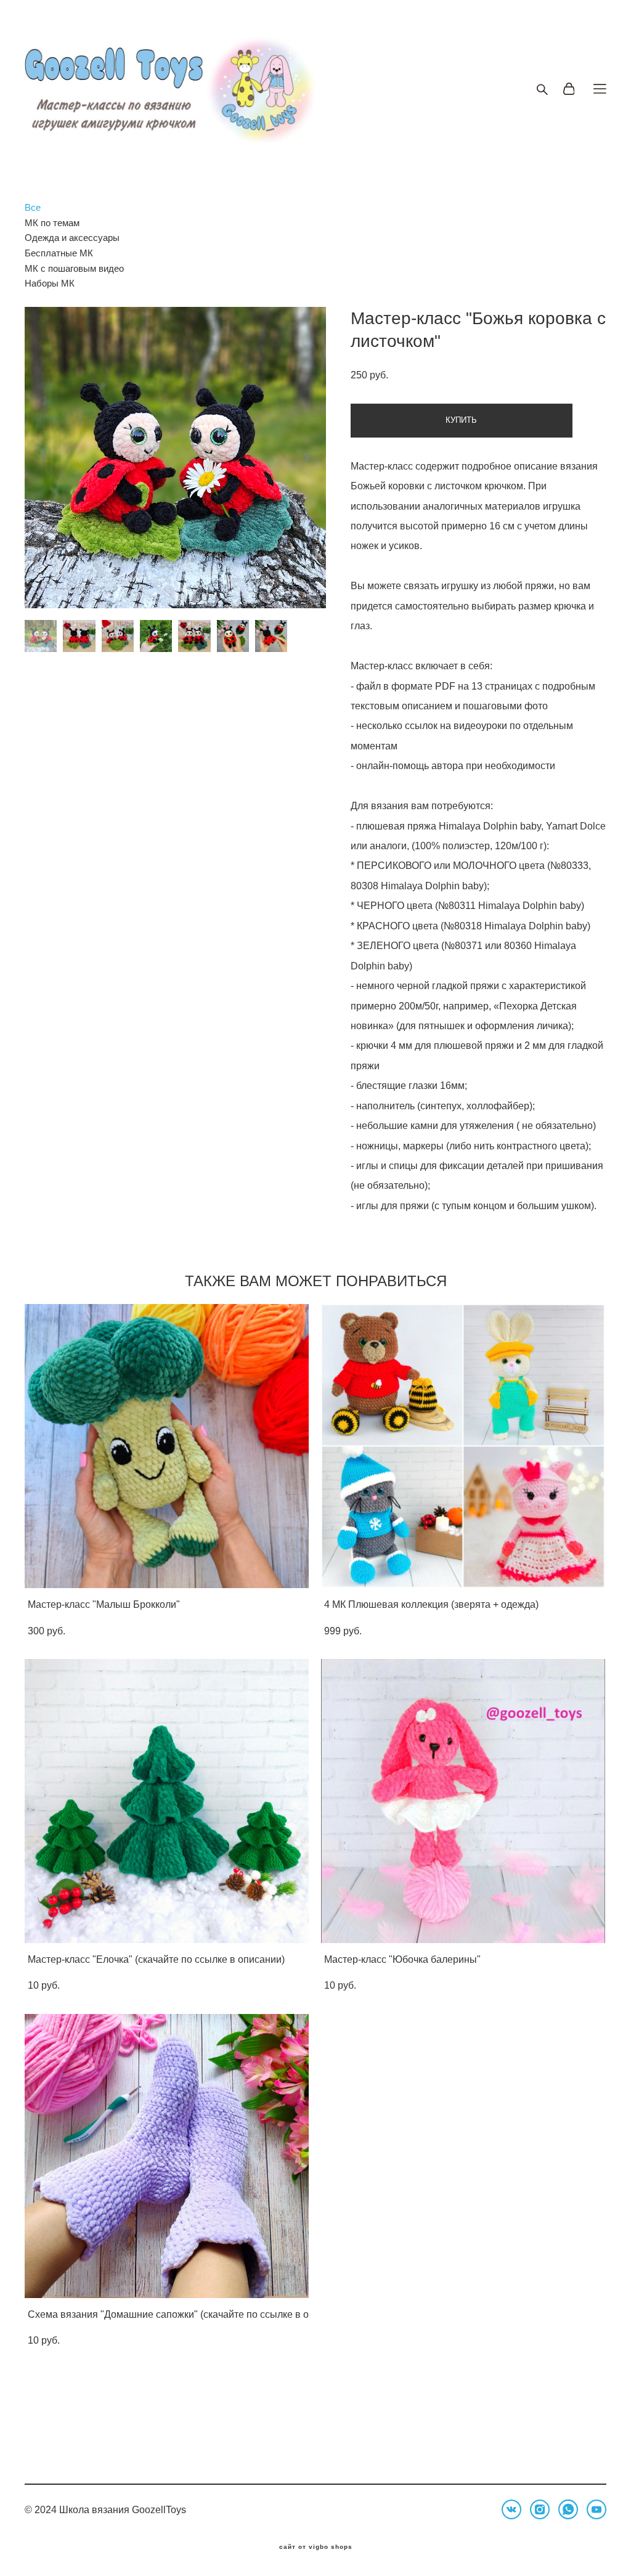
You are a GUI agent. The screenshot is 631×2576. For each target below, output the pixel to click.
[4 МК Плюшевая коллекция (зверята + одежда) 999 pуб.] (463, 1446)
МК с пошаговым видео (74, 268)
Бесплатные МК (59, 253)
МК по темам (52, 223)
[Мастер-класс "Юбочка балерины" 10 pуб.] (463, 1801)
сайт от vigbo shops (316, 2547)
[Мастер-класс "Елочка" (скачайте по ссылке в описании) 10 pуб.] (167, 1801)
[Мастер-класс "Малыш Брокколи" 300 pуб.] (167, 1446)
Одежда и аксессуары (72, 238)
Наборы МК (50, 283)
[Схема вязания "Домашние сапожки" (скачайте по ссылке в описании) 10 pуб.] (167, 2156)
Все (33, 207)
